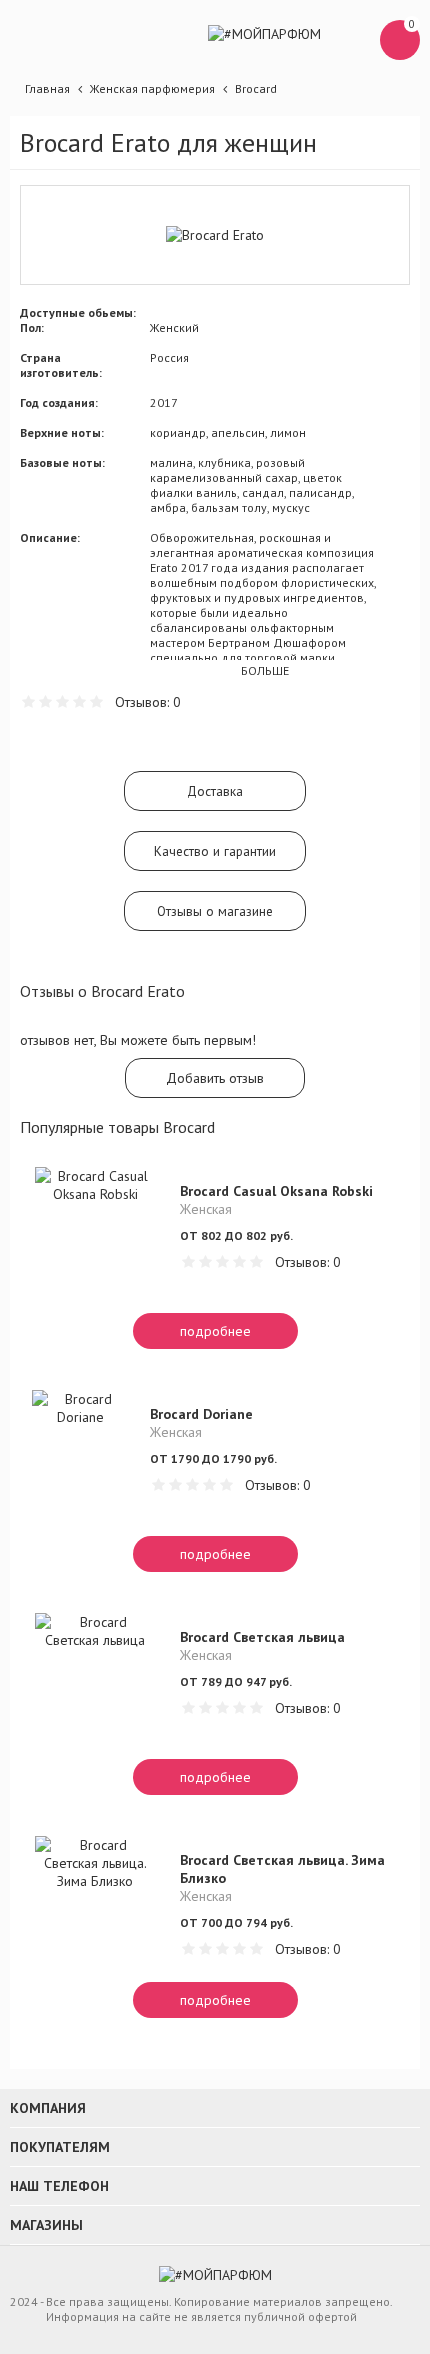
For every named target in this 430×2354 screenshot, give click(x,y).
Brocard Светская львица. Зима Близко (282, 1869)
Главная (47, 88)
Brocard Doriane (201, 1414)
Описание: (50, 537)
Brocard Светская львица (262, 1637)
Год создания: (59, 402)
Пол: (32, 327)
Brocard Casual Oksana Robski (276, 1191)
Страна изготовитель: (61, 365)
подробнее (215, 1331)
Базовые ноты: (62, 462)
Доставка (215, 791)
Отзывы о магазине (215, 911)
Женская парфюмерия (152, 88)
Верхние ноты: (62, 432)
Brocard (256, 88)
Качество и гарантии (215, 851)
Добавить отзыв (215, 1078)
